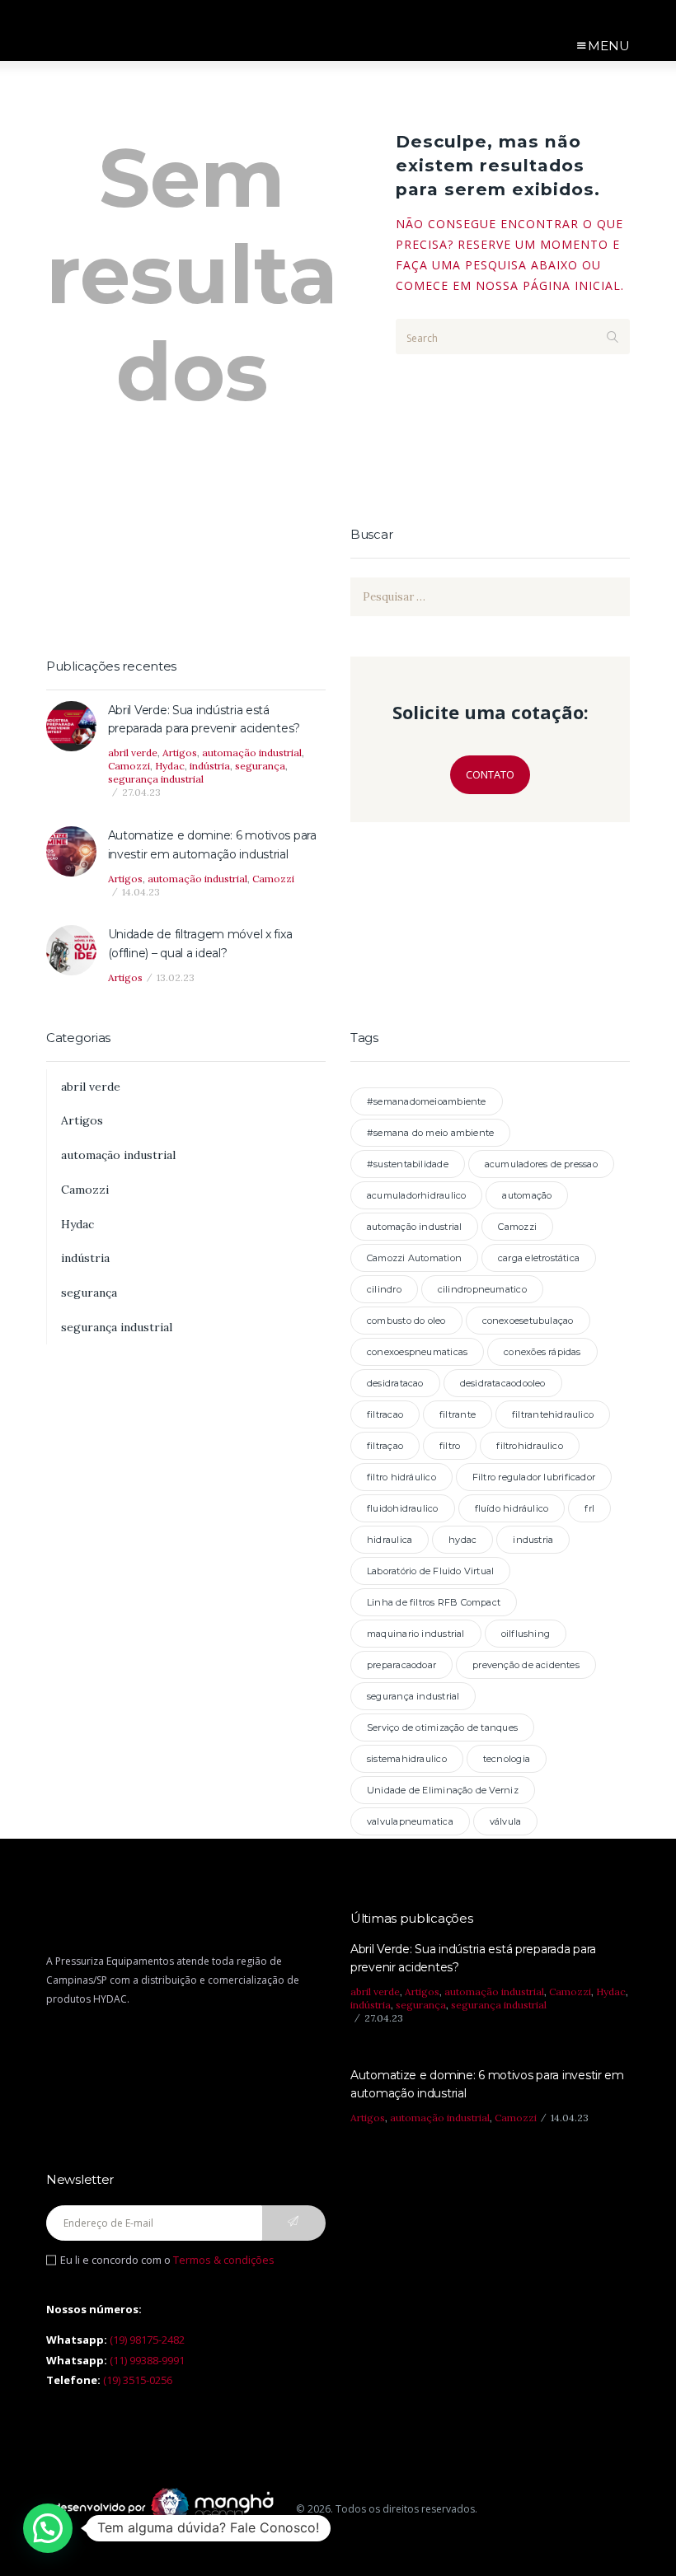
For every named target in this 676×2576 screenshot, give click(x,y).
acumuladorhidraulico (416, 1195)
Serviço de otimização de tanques (442, 1727)
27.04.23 (141, 792)
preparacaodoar (401, 1665)
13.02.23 (176, 977)
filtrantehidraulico (553, 1414)
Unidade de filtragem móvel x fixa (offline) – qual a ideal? (200, 943)
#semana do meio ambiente (430, 1133)
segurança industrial (156, 779)
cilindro (384, 1289)
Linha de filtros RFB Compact (434, 1602)
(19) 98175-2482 (147, 2340)
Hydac (170, 766)
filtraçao (385, 1446)
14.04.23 (141, 892)
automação (527, 1195)
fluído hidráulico (512, 1508)
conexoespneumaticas (417, 1352)
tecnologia (507, 1759)
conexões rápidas (542, 1352)
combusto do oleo (406, 1321)
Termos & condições (224, 2260)
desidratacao (395, 1383)
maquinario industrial (416, 1634)
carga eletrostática (539, 1258)
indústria (210, 766)
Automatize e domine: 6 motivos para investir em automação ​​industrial (212, 844)
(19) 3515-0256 (138, 2380)
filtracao (385, 1414)
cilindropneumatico (482, 1289)
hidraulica (390, 1540)
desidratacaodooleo (503, 1383)
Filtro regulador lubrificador (534, 1477)
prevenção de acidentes (526, 1665)
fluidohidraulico (403, 1508)
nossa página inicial (548, 285)
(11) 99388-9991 (147, 2360)
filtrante (458, 1414)
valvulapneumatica (410, 1821)
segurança (260, 766)
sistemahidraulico (407, 1759)
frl (589, 1508)
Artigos (180, 753)
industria (533, 1540)
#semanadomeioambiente (427, 1101)
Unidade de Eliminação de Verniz (443, 1790)
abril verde (133, 753)
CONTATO (490, 774)
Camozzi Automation (414, 1258)
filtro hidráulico (401, 1477)
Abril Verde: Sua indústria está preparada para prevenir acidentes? (204, 719)
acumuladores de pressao (541, 1164)
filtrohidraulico (530, 1446)
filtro (450, 1446)
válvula (506, 1821)
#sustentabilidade (408, 1164)
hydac (462, 1540)
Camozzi (129, 766)
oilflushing (526, 1634)
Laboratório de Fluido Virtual (430, 1571)
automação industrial (252, 753)
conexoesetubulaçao (528, 1321)
